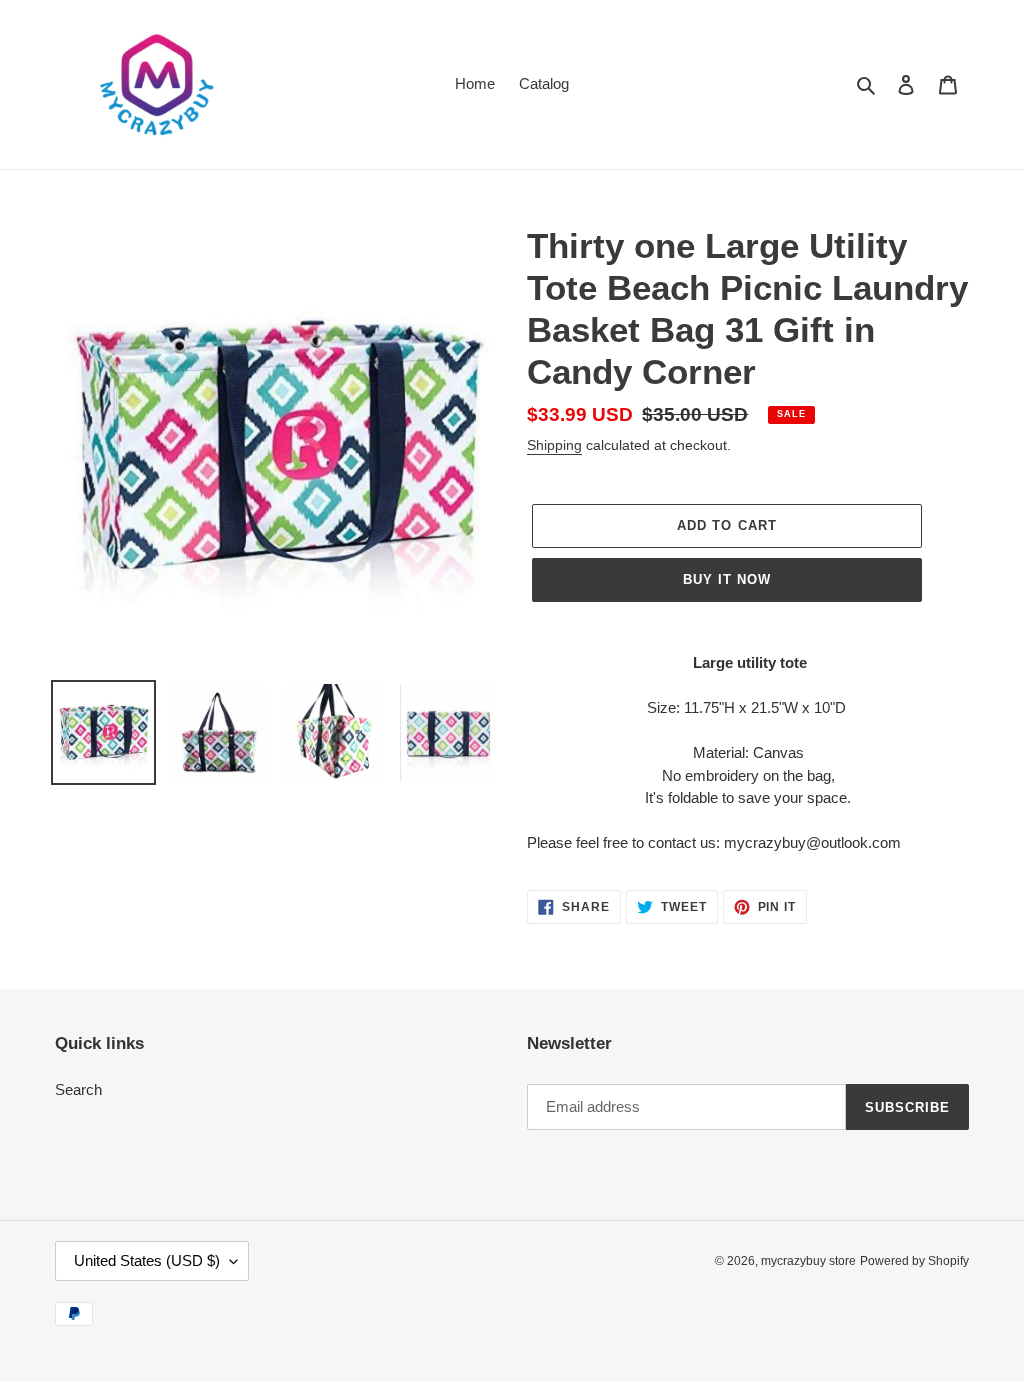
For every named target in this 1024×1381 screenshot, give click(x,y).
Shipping (554, 445)
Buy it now (727, 579)
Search (78, 1089)
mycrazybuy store (808, 1261)
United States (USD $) (147, 1260)
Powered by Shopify (914, 1261)
